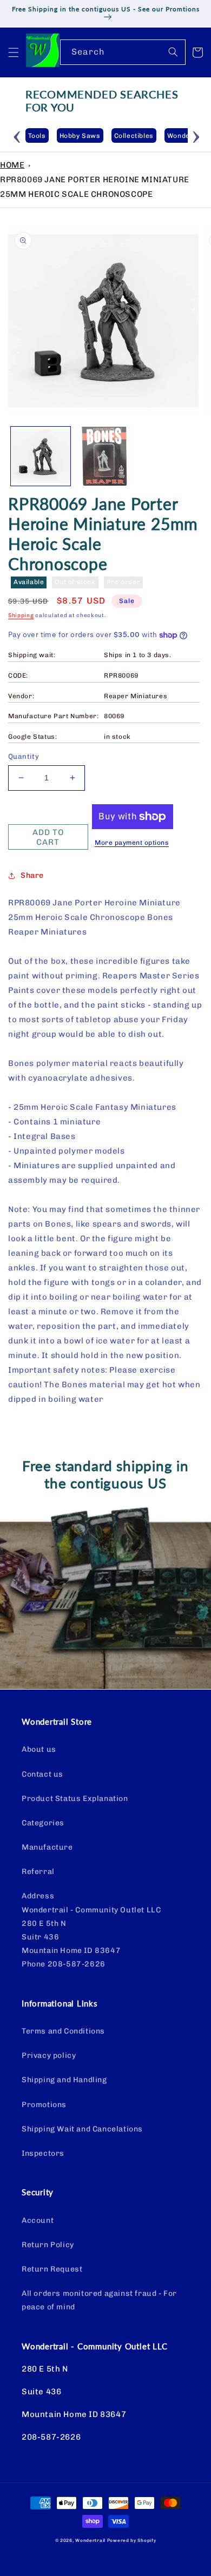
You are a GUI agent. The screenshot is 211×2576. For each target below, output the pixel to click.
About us (39, 1749)
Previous (17, 135)
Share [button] (32, 875)
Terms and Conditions (63, 2031)
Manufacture (47, 1847)
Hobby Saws (56, 136)
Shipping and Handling (64, 2080)
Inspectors (43, 2153)
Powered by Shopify (132, 2540)
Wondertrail (90, 2540)
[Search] (173, 52)
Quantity (24, 756)
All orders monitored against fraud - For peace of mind (99, 2300)
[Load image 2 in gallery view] (105, 456)
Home (12, 165)
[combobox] (123, 52)
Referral (38, 1872)
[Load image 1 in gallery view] (41, 456)
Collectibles (110, 136)
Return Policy (48, 2245)
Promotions (44, 2105)
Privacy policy (49, 2055)
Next (196, 135)
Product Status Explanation (75, 1799)
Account (38, 2220)
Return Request (52, 2269)
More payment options (132, 843)
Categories (43, 1823)
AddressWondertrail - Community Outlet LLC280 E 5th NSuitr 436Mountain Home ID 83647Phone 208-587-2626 (91, 1930)
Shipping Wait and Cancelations (82, 2129)
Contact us (42, 1774)
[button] (14, 52)
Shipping (21, 615)
